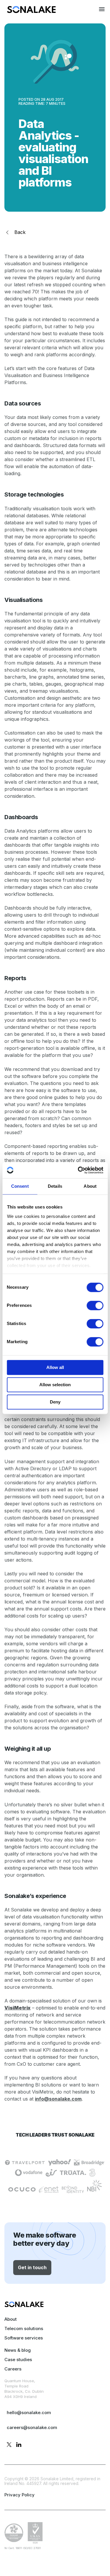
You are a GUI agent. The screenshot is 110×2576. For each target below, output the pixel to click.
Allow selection (55, 1385)
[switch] (95, 1305)
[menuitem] (31, 11)
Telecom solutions (24, 2328)
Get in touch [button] (32, 2267)
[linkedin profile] (19, 2445)
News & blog (18, 2350)
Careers (13, 2369)
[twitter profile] (9, 2445)
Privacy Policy (20, 2495)
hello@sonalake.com (29, 2412)
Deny (55, 1402)
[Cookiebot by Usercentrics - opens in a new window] (78, 1170)
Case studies (18, 2360)
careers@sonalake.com (32, 2427)
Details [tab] (55, 1186)
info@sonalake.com (58, 2099)
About (11, 2319)
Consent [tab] (20, 1186)
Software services (24, 2338)
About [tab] (90, 1186)
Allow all (55, 1367)
